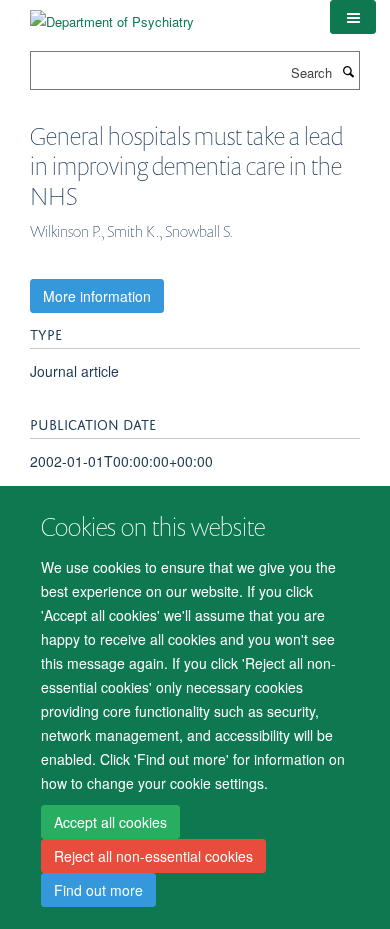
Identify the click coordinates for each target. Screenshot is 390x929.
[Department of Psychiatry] (112, 14)
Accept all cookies (110, 822)
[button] (353, 17)
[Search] (348, 71)
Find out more (98, 890)
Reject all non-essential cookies (153, 856)
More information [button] (97, 296)
